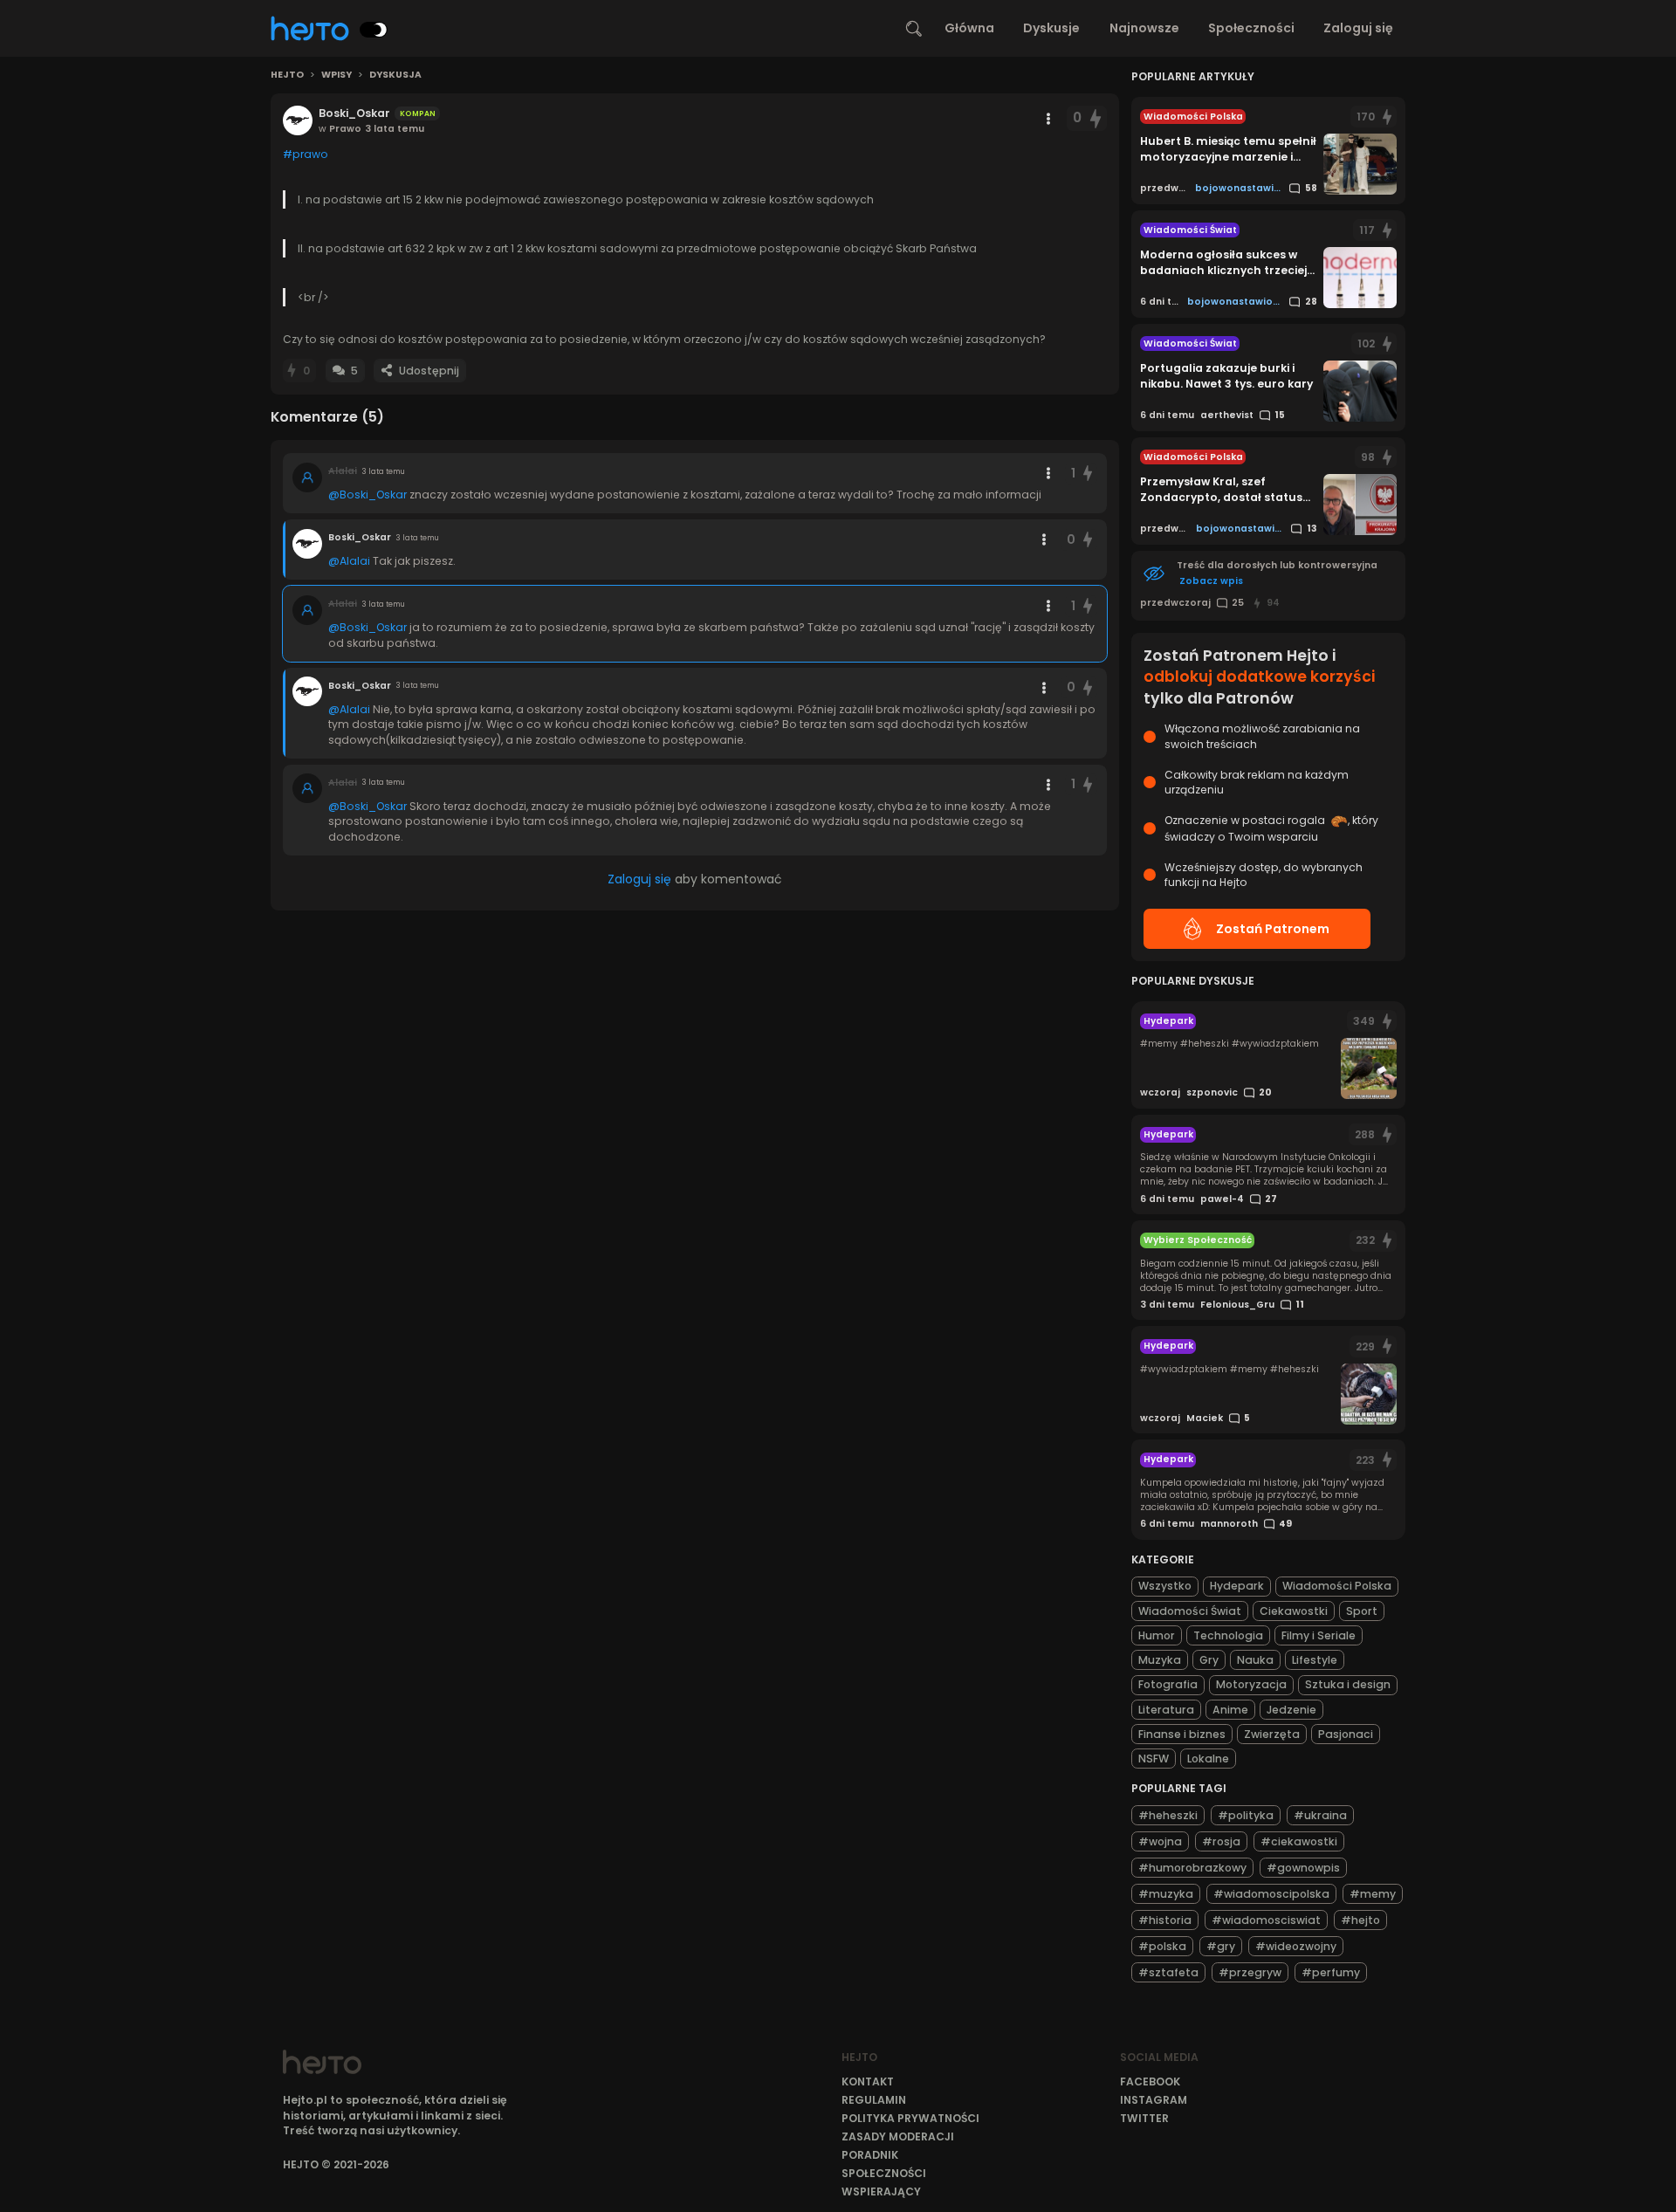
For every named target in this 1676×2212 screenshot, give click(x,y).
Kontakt (868, 2081)
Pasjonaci (1346, 1734)
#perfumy (1331, 1972)
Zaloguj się (1358, 28)
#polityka (1246, 1815)
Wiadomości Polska (1337, 1586)
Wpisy (337, 75)
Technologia (1228, 1635)
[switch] (374, 30)
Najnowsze (1144, 28)
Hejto (287, 75)
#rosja (1221, 1841)
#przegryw (1250, 1972)
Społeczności (1251, 28)
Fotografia (1168, 1684)
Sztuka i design (1348, 1684)
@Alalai (349, 561)
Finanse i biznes (1182, 1734)
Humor (1157, 1635)
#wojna (1160, 1841)
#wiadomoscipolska (1271, 1894)
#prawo (306, 154)
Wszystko (1165, 1586)
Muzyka (1160, 1660)
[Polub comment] (1089, 474)
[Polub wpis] (1096, 118)
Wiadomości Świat (1190, 1611)
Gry (1209, 1660)
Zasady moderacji (898, 2136)
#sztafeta (1168, 1972)
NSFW (1154, 1759)
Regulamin (874, 2100)
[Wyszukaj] (914, 29)
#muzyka (1166, 1894)
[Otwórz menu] (1048, 119)
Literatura (1166, 1710)
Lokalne (1208, 1759)
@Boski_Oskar (367, 495)
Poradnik (870, 2155)
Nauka (1255, 1660)
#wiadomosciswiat (1266, 1920)
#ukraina (1320, 1815)
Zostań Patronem (1273, 929)
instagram (1154, 2100)
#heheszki (1168, 1815)
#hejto (1360, 1920)
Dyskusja (395, 75)
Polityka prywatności (910, 2118)
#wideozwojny (1296, 1946)
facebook (1150, 2081)
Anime (1230, 1710)
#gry (1221, 1946)
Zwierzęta (1272, 1734)
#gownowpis (1303, 1868)
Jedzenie (1291, 1710)
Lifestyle (1315, 1660)
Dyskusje (1051, 28)
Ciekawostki (1294, 1611)
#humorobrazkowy (1192, 1868)
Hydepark (1237, 1586)
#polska (1162, 1946)
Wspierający (881, 2191)
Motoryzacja (1251, 1684)
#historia (1165, 1920)
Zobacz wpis (1211, 581)
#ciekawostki (1299, 1841)
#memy (1373, 1894)
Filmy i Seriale (1319, 1635)
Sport (1362, 1611)
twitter (1144, 2118)
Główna (969, 28)
